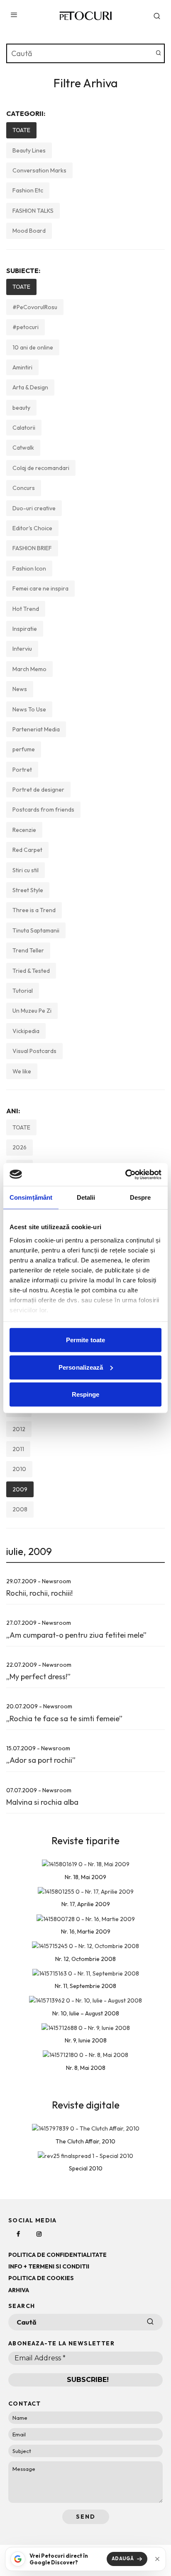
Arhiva (19, 2290)
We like (22, 1071)
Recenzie (24, 830)
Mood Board (29, 231)
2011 (18, 1449)
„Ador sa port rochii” (41, 1760)
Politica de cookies (41, 2278)
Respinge (86, 1394)
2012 (19, 1429)
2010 (19, 1469)
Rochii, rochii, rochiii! (39, 1593)
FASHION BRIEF (32, 548)
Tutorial (23, 991)
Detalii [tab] (86, 1197)
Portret (22, 770)
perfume (24, 749)
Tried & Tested (31, 971)
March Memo (29, 669)
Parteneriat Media (36, 729)
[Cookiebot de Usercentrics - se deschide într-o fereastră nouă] (125, 1174)
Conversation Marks (39, 170)
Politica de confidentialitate (57, 2255)
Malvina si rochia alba (42, 1802)
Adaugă (123, 2559)
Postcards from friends (43, 809)
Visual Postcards (34, 1051)
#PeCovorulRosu (35, 307)
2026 (20, 1147)
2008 (20, 1509)
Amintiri (22, 367)
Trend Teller (28, 950)
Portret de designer (38, 790)
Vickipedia (26, 1031)
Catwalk (23, 448)
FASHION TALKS (33, 211)
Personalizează (81, 1367)
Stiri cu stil (26, 870)
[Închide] (157, 2559)
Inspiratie (25, 629)
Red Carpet (27, 850)
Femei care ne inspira (40, 588)
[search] (159, 53)
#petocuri (26, 327)
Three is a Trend (34, 910)
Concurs (24, 488)
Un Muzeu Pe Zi (32, 1011)
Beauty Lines (29, 150)
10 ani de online (33, 347)
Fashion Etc (28, 190)
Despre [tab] (140, 1197)
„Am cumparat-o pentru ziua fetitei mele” (76, 1635)
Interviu (22, 649)
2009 (20, 1489)
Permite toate (85, 1340)
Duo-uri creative (34, 508)
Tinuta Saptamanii (36, 930)
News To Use (29, 709)
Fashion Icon (29, 568)
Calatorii (24, 428)
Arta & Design (30, 387)
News (20, 689)
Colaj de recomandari (41, 468)
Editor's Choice (32, 528)
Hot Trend (26, 609)
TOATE (21, 130)
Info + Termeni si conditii (49, 2266)
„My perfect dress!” (38, 1677)
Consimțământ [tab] (31, 1197)
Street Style (28, 890)
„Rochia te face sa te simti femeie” (64, 1719)
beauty (21, 408)
